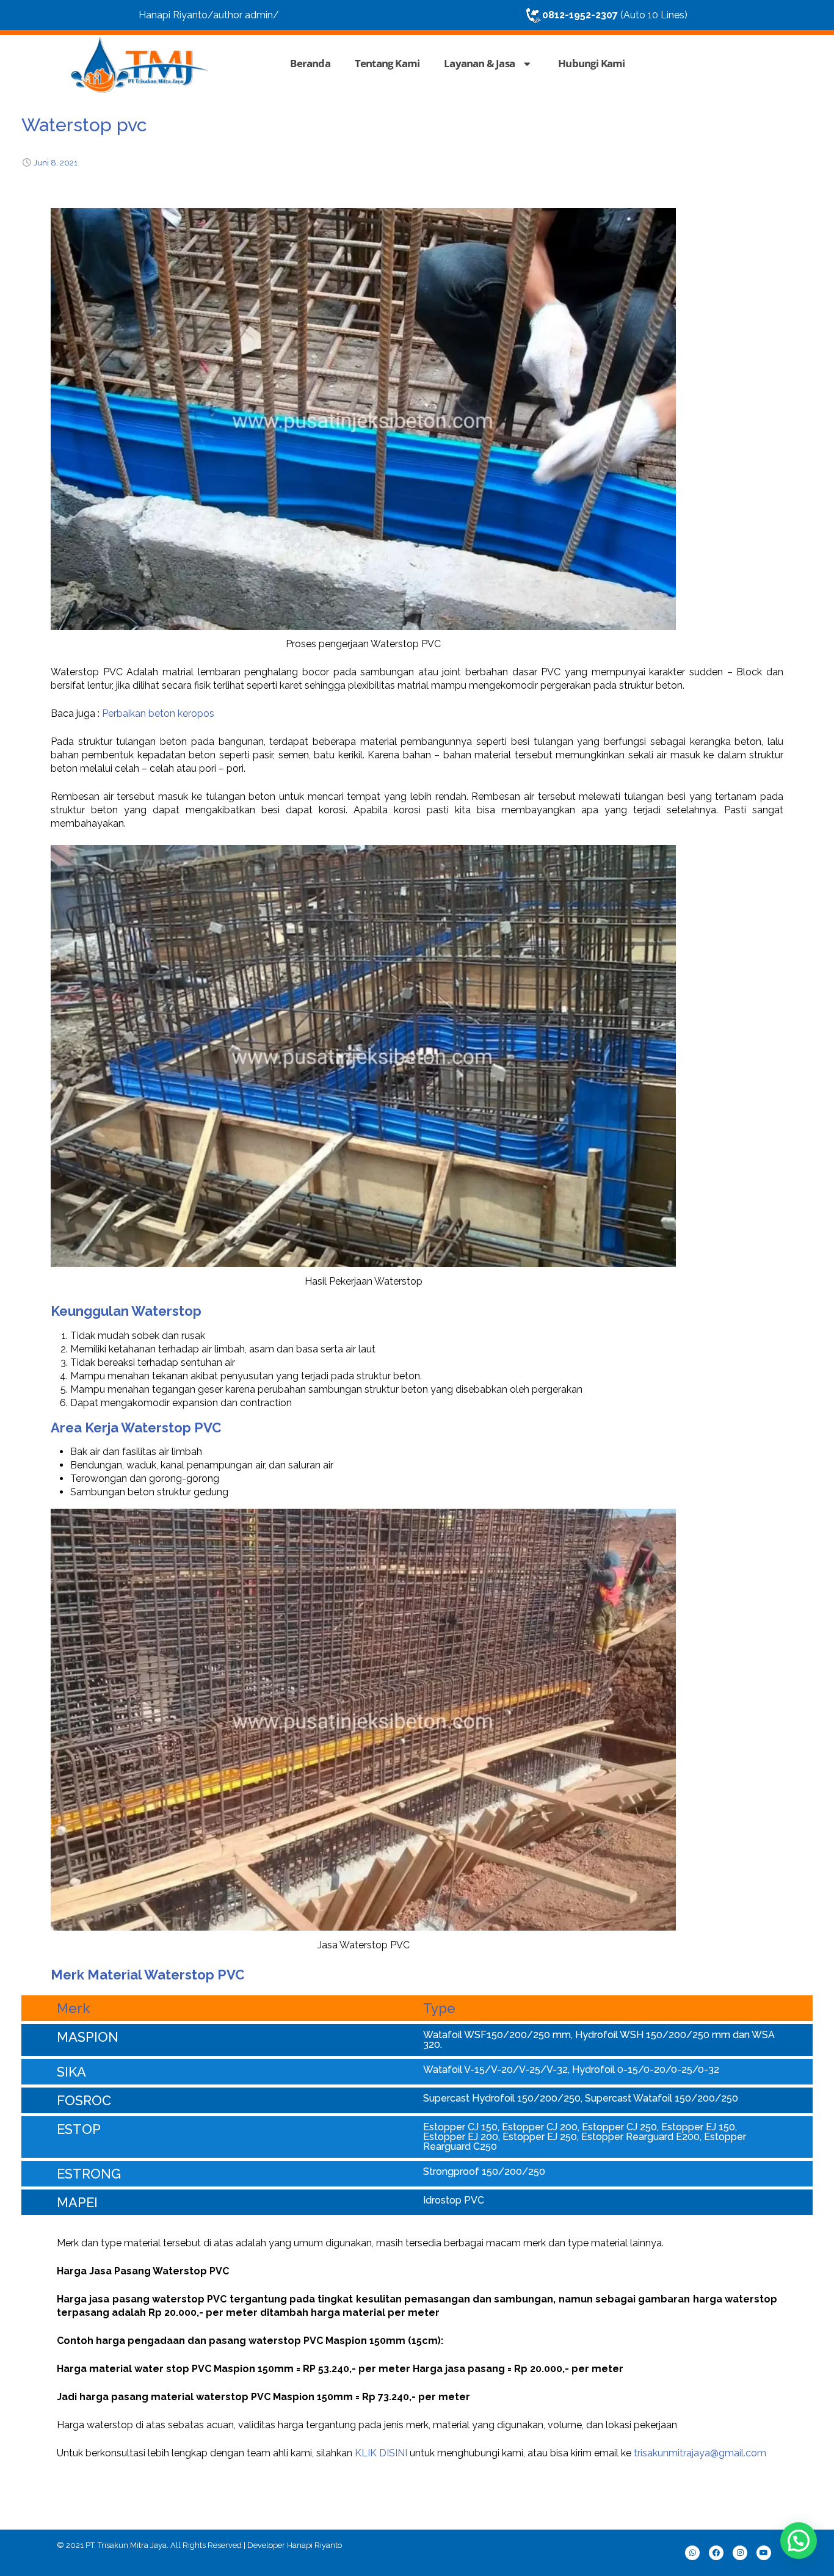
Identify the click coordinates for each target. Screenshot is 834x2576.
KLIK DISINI (381, 2453)
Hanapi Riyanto (314, 2545)
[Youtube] (764, 2553)
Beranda (310, 63)
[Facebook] (716, 2553)
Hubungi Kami (591, 63)
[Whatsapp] (692, 2553)
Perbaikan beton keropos (158, 713)
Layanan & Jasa (479, 63)
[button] (799, 2541)
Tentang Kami (387, 63)
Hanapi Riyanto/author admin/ (209, 15)
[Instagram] (740, 2553)
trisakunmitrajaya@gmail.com (700, 2453)
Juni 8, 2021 (56, 162)
